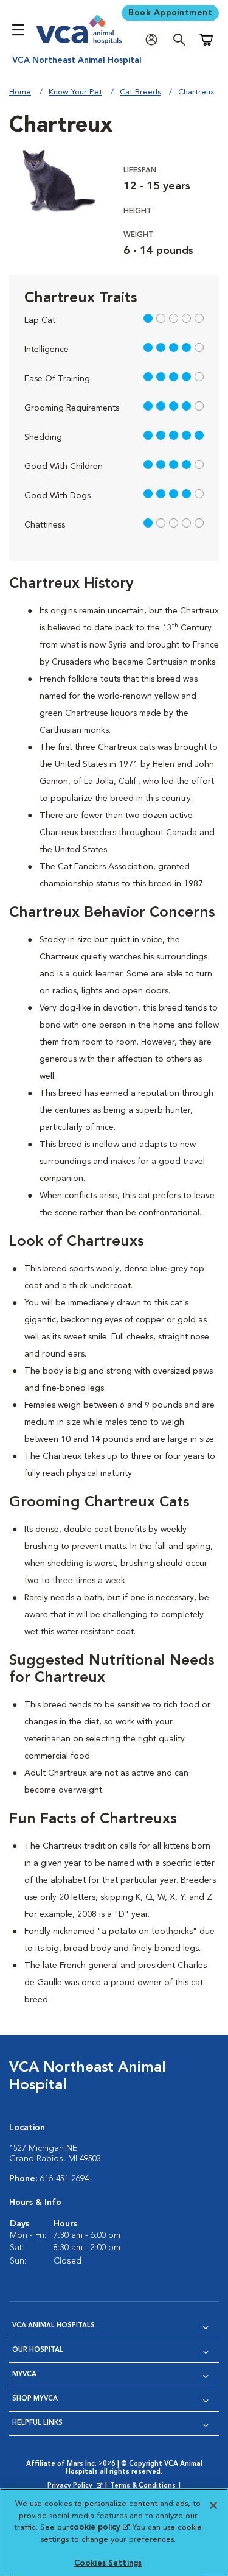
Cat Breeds (140, 92)
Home (20, 92)
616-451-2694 (64, 2179)
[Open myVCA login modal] (154, 40)
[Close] (213, 2505)
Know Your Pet (75, 92)
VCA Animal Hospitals (54, 2326)
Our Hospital (38, 2350)
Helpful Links (37, 2423)
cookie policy (99, 2528)
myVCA (24, 2375)
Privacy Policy (76, 2486)
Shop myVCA (35, 2399)
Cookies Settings (108, 2564)
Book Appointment (170, 13)
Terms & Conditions (143, 2486)
